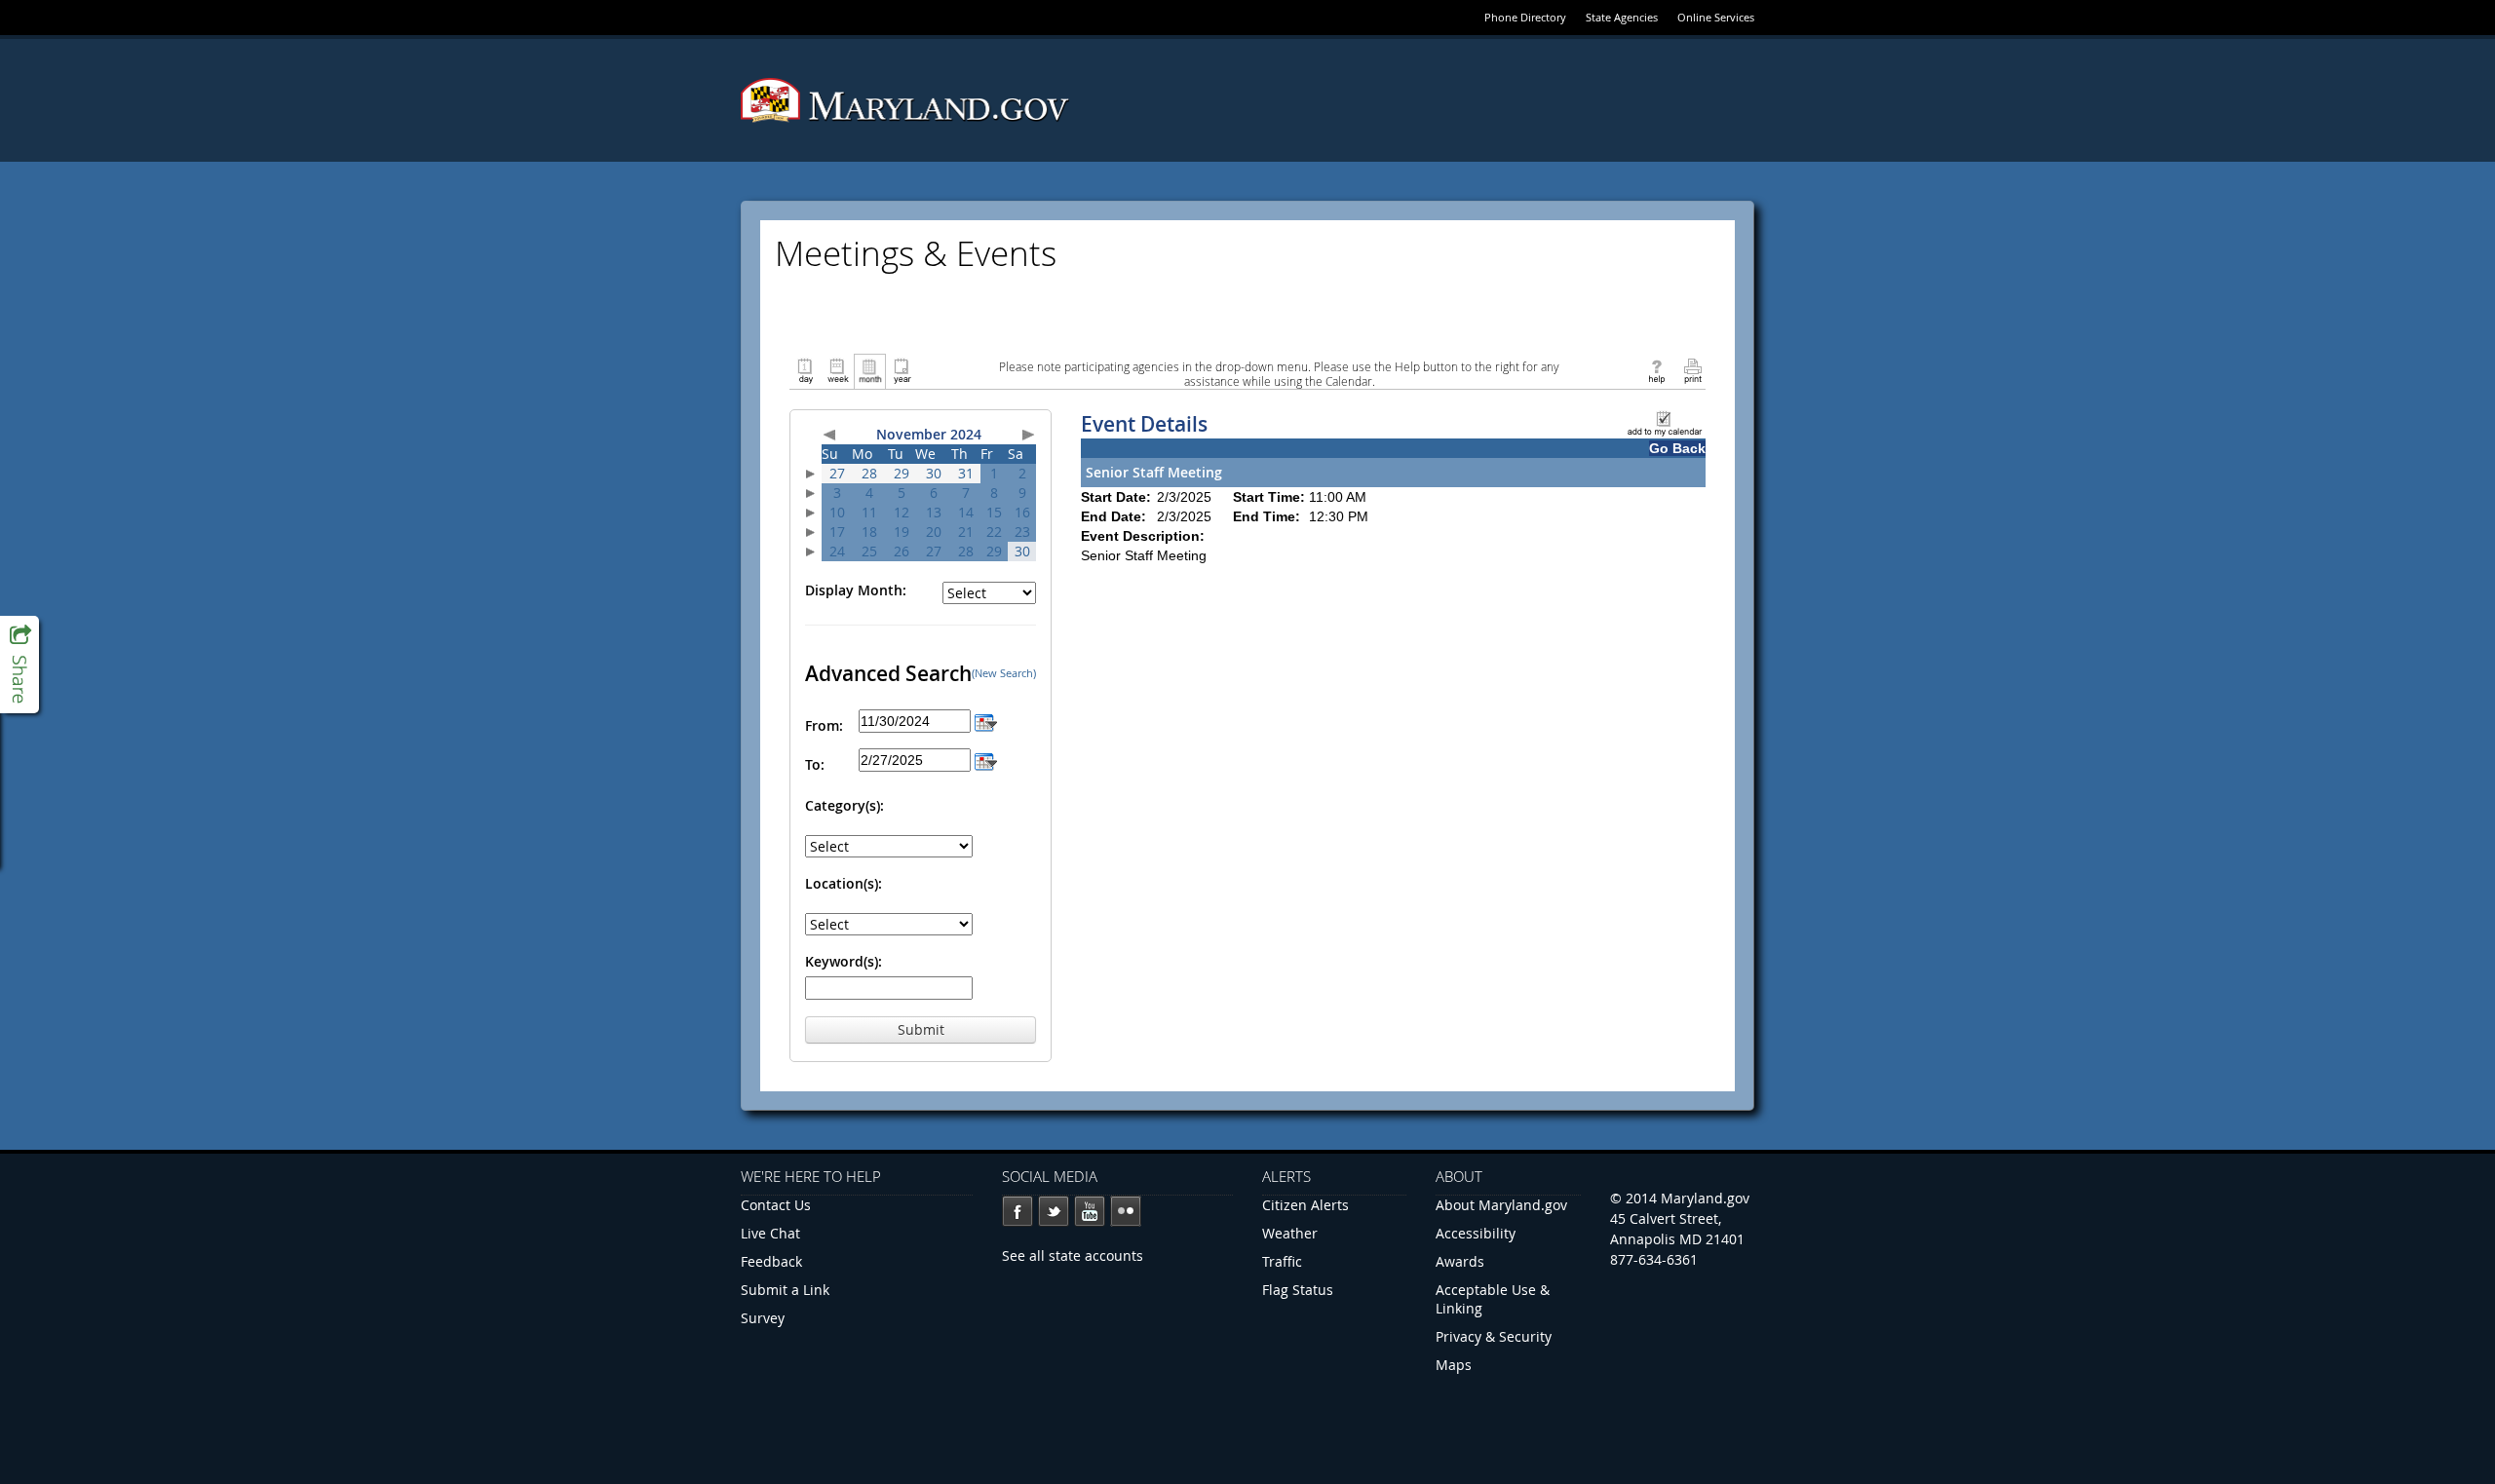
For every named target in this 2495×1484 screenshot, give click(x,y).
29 (902, 473)
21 (966, 532)
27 (837, 473)
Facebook (1017, 1211)
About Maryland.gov (1501, 1205)
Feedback (771, 1261)
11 (869, 512)
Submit (921, 1029)
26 (902, 551)
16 (1022, 512)
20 (934, 532)
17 (837, 532)
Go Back (1677, 448)
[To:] (986, 760)
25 (869, 551)
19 (902, 532)
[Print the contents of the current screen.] (1692, 370)
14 (966, 512)
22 (994, 532)
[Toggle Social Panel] (19, 665)
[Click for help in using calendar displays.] (1656, 370)
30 (934, 473)
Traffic (1282, 1261)
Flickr (1126, 1211)
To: (815, 764)
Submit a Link (785, 1290)
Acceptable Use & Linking (1493, 1299)
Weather (1290, 1233)
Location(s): (844, 883)
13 (934, 512)
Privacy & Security (1494, 1336)
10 (837, 512)
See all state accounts (1073, 1256)
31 (966, 473)
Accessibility (1476, 1233)
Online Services (1716, 17)
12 (902, 512)
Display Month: (856, 590)
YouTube (1090, 1211)
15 (994, 512)
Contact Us (776, 1205)
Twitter (1054, 1211)
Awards (1460, 1261)
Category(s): (844, 805)
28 (869, 473)
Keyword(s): (844, 961)
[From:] (986, 721)
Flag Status (1298, 1290)
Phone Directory (1525, 17)
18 (869, 532)
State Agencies (1622, 17)
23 (1022, 532)
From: (824, 725)
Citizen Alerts (1305, 1205)
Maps (1454, 1365)
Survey (763, 1318)
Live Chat (770, 1233)
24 (837, 551)
